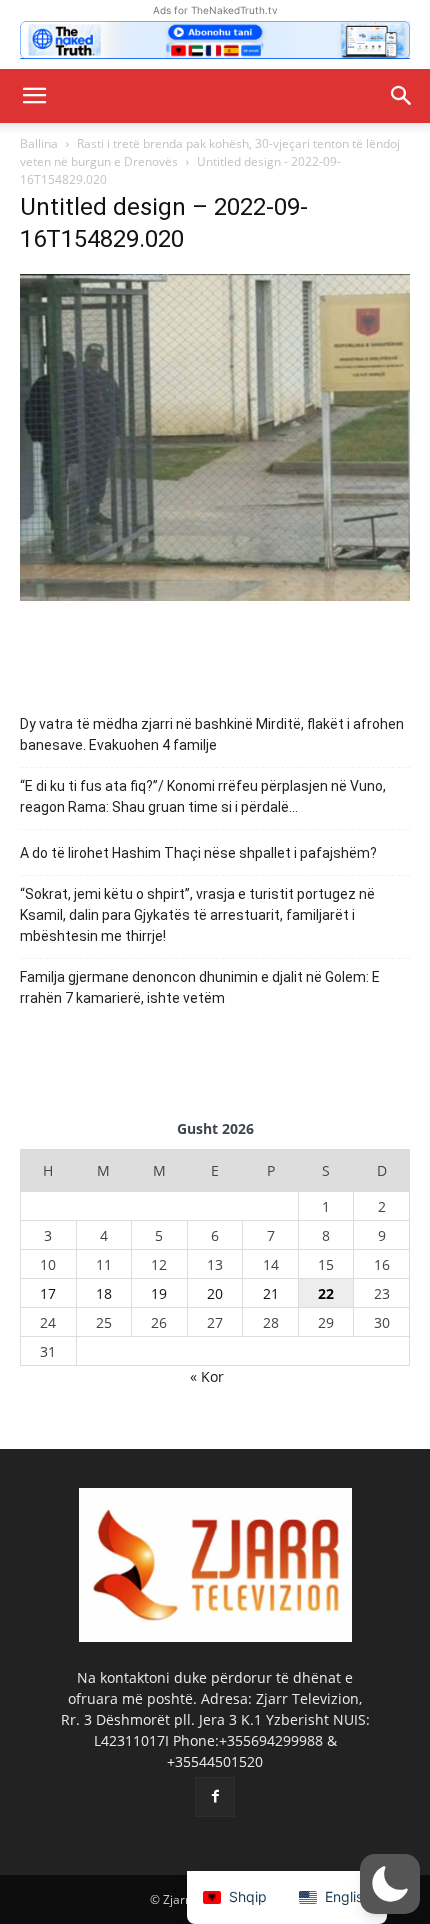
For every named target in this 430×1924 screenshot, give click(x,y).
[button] (34, 96)
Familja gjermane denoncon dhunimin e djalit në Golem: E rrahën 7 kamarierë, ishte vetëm (200, 987)
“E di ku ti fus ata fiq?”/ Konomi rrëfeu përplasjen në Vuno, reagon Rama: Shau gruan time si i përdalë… (203, 796)
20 (215, 1293)
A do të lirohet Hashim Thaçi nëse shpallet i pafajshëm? (198, 853)
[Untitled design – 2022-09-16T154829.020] (215, 595)
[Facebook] (215, 1797)
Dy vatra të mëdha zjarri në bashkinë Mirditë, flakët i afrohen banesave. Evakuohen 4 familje (212, 734)
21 (271, 1293)
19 (159, 1293)
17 (48, 1293)
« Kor (207, 1376)
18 (104, 1293)
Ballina (39, 143)
